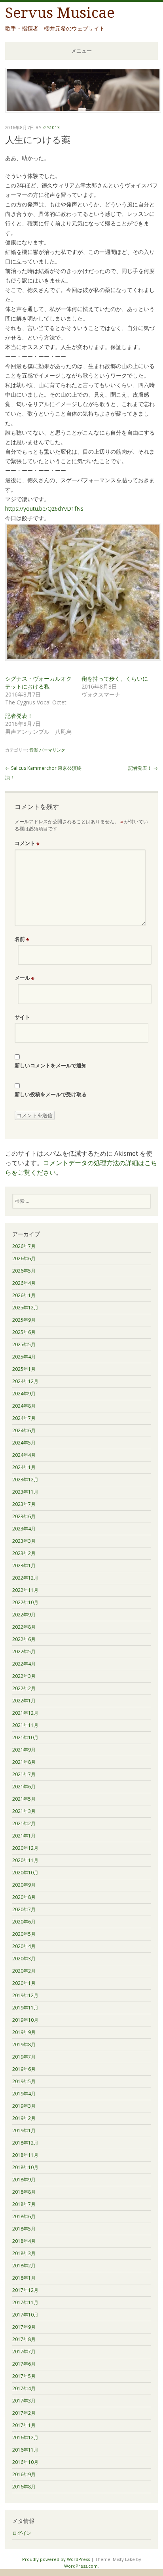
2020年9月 (24, 1885)
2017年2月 (24, 2413)
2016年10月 (25, 2462)
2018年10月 (25, 2167)
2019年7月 (24, 2057)
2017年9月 (24, 2327)
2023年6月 (24, 1516)
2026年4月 (24, 1283)
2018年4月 (24, 2241)
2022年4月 (24, 1664)
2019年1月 (24, 2130)
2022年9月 (24, 1615)
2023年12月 (25, 1480)
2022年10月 (25, 1602)
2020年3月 (24, 1959)
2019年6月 (24, 2069)
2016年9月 (24, 2474)
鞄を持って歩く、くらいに (115, 678)
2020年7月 (24, 1909)
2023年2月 (24, 1553)
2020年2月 (24, 1971)
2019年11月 (25, 2008)
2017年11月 (25, 2302)
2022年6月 (24, 1639)
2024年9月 (24, 1394)
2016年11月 (25, 2450)
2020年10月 (25, 1873)
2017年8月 (24, 2339)
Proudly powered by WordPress (56, 2559)
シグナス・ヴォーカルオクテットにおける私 (38, 682)
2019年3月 (24, 2106)
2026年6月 (24, 1258)
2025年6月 (24, 1332)
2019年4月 (24, 2094)
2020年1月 (24, 1983)
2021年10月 (25, 1737)
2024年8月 (24, 1406)
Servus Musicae (60, 13)
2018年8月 (24, 2192)
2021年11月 (25, 1725)
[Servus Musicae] (83, 110)
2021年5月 (24, 1799)
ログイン (22, 2533)
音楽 (34, 750)
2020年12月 (25, 1848)
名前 (22, 939)
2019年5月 (24, 2081)
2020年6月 (24, 1922)
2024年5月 (24, 1443)
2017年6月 (24, 2364)
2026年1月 (24, 1295)
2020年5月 (24, 1934)
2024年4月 (24, 1455)
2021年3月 (24, 1811)
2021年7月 (24, 1774)
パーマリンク (52, 750)
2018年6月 (24, 2216)
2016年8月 (24, 2487)
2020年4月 (24, 1946)
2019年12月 (25, 1995)
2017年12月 (25, 2290)
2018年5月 (24, 2229)
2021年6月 (24, 1787)
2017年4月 (24, 2388)
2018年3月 (24, 2253)
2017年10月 (25, 2315)
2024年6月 (24, 1430)
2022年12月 (25, 1578)
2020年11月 (25, 1860)
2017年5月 (24, 2376)
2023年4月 (24, 1529)
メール (25, 978)
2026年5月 (24, 1271)
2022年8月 (24, 1627)
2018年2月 (24, 2266)
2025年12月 (25, 1308)
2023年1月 (24, 1566)
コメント (27, 843)
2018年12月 (25, 2143)
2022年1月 (24, 1701)
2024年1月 (24, 1467)
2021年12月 (25, 1713)
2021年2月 (24, 1823)
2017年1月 (24, 2425)
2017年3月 (24, 2401)
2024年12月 (25, 1381)
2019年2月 (24, 2118)
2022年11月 (25, 1590)
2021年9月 (24, 1750)
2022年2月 (24, 1688)
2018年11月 (25, 2155)
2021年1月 (24, 1836)
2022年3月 (24, 1676)
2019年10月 (25, 2020)
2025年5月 (24, 1344)
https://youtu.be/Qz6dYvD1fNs (44, 509)
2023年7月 (24, 1504)
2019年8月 (24, 2045)
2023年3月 (24, 1541)
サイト (22, 1017)
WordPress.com (81, 2566)
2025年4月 (24, 1357)
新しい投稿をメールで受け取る (51, 1094)
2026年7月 (24, 1246)
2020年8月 (24, 1897)
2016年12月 (25, 2438)
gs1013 (51, 127)
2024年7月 (24, 1418)
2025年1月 (24, 1369)
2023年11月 (25, 1492)
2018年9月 (24, 2180)
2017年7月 (24, 2352)
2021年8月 (24, 1762)
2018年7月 (24, 2204)
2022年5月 (24, 1652)
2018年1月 (24, 2278)
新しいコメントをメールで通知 (51, 1065)
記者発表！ (19, 716)
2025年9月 (24, 1320)
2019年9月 (24, 2032)
